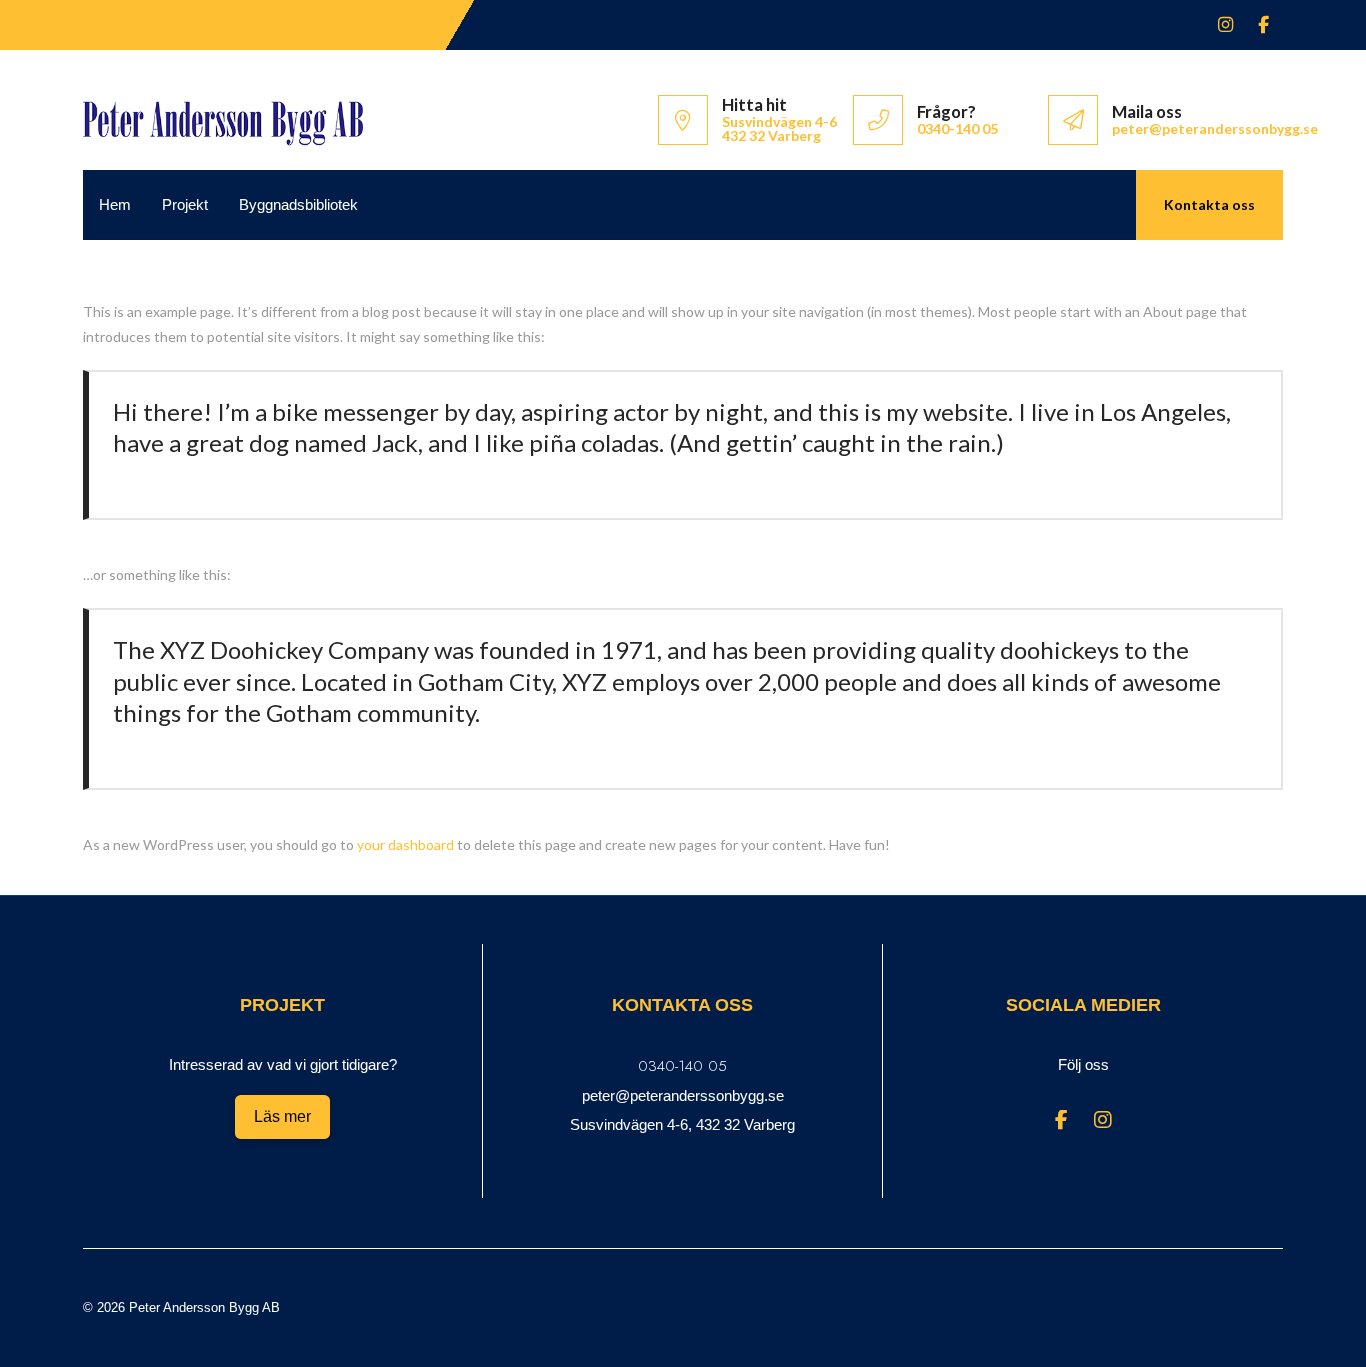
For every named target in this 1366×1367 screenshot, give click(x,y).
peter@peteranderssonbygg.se (1215, 128)
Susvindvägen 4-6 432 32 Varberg (779, 128)
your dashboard (405, 844)
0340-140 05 (957, 128)
